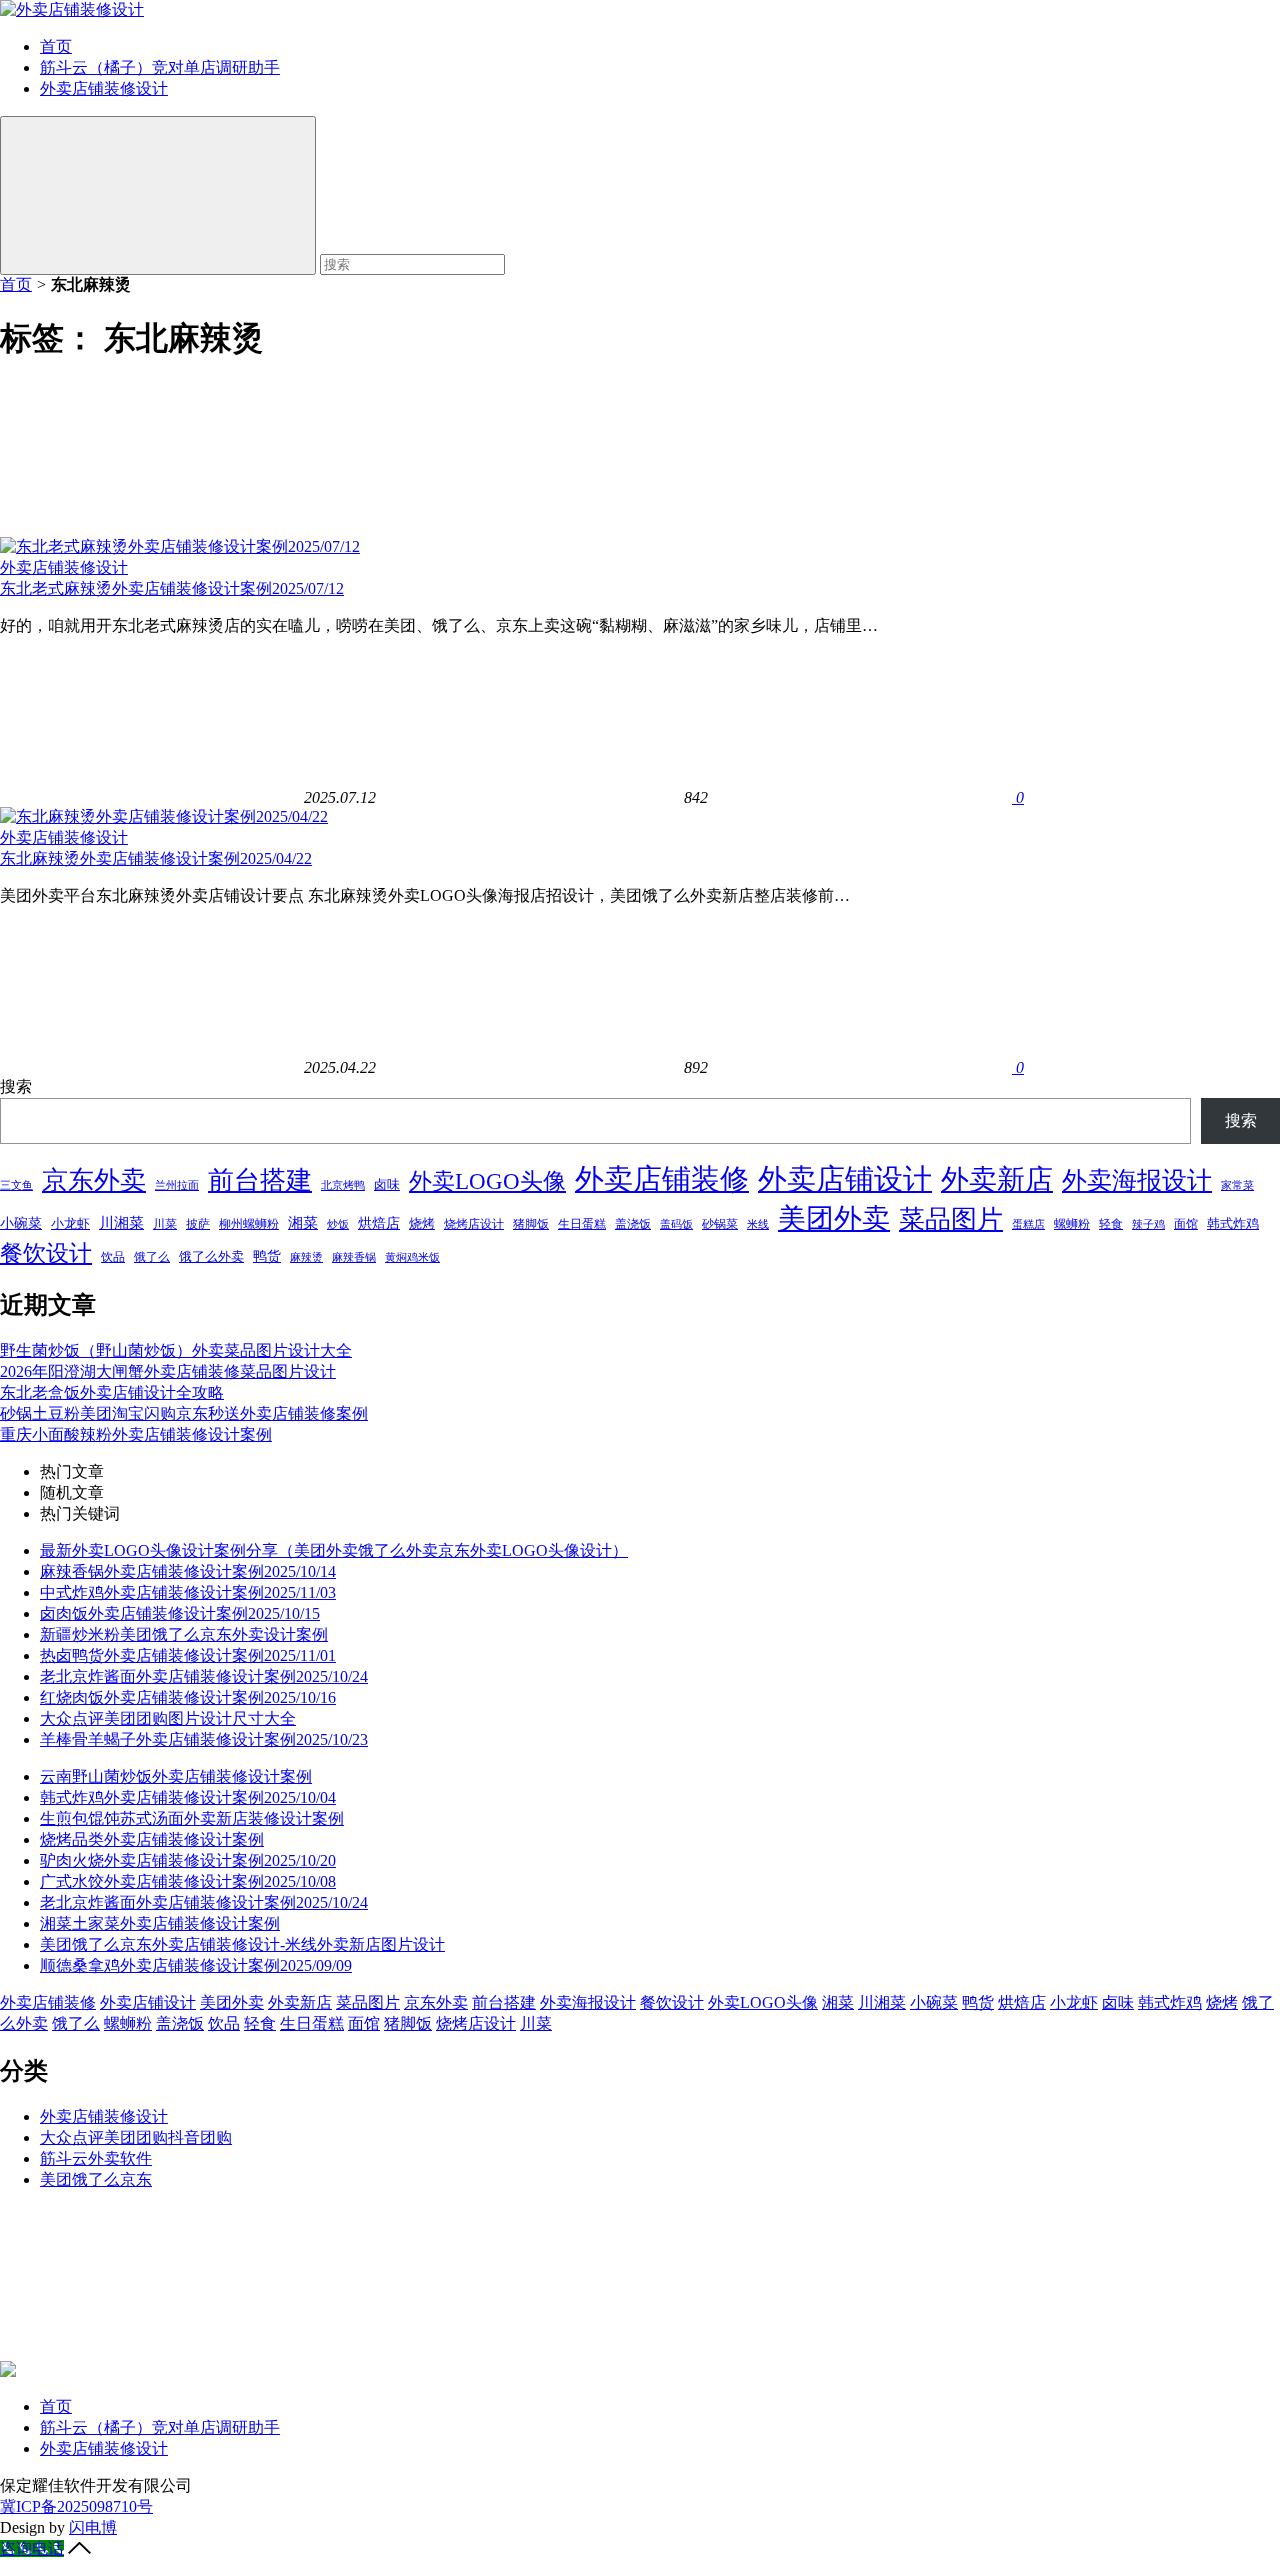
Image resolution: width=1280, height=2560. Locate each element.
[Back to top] (79, 2548)
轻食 (1111, 1224)
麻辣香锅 (354, 1257)
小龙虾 (70, 1223)
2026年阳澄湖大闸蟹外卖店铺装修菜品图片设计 (168, 1371)
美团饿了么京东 (96, 2179)
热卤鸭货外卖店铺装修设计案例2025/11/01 (188, 1655)
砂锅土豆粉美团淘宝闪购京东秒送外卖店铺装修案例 (184, 1413)
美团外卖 (834, 1218)
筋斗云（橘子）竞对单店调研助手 (160, 67)
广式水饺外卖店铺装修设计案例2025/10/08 (188, 1881)
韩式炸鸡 (1233, 1223)
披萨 (198, 1224)
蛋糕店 (1028, 1224)
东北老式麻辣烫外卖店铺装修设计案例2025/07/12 (172, 588)
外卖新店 (997, 1179)
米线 (758, 1224)
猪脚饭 (531, 1224)
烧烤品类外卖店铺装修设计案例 (152, 1839)
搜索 (16, 1086)
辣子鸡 (1148, 1224)
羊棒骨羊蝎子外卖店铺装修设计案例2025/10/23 (204, 1739)
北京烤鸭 (343, 1185)
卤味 (387, 1184)
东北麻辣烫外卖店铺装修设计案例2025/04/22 (156, 858)
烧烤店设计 (474, 1224)
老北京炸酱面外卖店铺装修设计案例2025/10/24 (204, 1676)
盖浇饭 (633, 1224)
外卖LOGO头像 (487, 1181)
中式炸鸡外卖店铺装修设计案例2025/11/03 (188, 1592)
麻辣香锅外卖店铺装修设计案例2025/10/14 (188, 1571)
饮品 (113, 1257)
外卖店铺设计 (845, 1179)
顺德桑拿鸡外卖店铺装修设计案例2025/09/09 (196, 1965)
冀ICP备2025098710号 (76, 2506)
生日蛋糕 (582, 1224)
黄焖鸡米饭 (412, 1257)
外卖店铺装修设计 (104, 88)
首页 (56, 46)
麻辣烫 (306, 1257)
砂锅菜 (720, 1224)
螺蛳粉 (1072, 1224)
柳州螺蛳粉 (249, 1224)
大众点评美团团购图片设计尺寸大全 (168, 1718)
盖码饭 (676, 1224)
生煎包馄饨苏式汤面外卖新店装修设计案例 (192, 1818)
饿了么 (152, 1257)
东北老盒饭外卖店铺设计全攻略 (112, 1392)
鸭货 (267, 1256)
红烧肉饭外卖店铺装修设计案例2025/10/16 (188, 1697)
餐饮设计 (46, 1253)
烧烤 (422, 1223)
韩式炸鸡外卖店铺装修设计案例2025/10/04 (188, 1797)
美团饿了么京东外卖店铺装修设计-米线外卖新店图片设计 (242, 1944)
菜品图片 (951, 1219)
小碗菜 (21, 1223)
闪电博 (93, 2527)
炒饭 (338, 1224)
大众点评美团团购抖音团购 (136, 2137)
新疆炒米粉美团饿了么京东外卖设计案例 (184, 1634)
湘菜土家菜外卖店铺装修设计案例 (160, 1923)
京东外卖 (94, 1180)
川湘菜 (121, 1223)
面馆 (1186, 1224)
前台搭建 (260, 1180)
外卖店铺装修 (662, 1179)
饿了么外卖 (211, 1256)
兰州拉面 (177, 1185)
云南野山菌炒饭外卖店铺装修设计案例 (176, 1776)
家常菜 (1237, 1185)
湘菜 (303, 1222)
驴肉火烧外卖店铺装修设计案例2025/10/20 (188, 1860)
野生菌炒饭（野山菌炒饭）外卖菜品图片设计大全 (176, 1350)
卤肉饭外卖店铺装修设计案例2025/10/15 (180, 1613)
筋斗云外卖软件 (96, 2158)
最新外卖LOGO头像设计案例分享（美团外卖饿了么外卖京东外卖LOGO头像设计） (334, 1550)
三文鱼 (16, 1185)
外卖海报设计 (1137, 1180)
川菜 (165, 1224)
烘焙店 (379, 1223)
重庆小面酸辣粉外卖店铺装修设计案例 (136, 1434)
